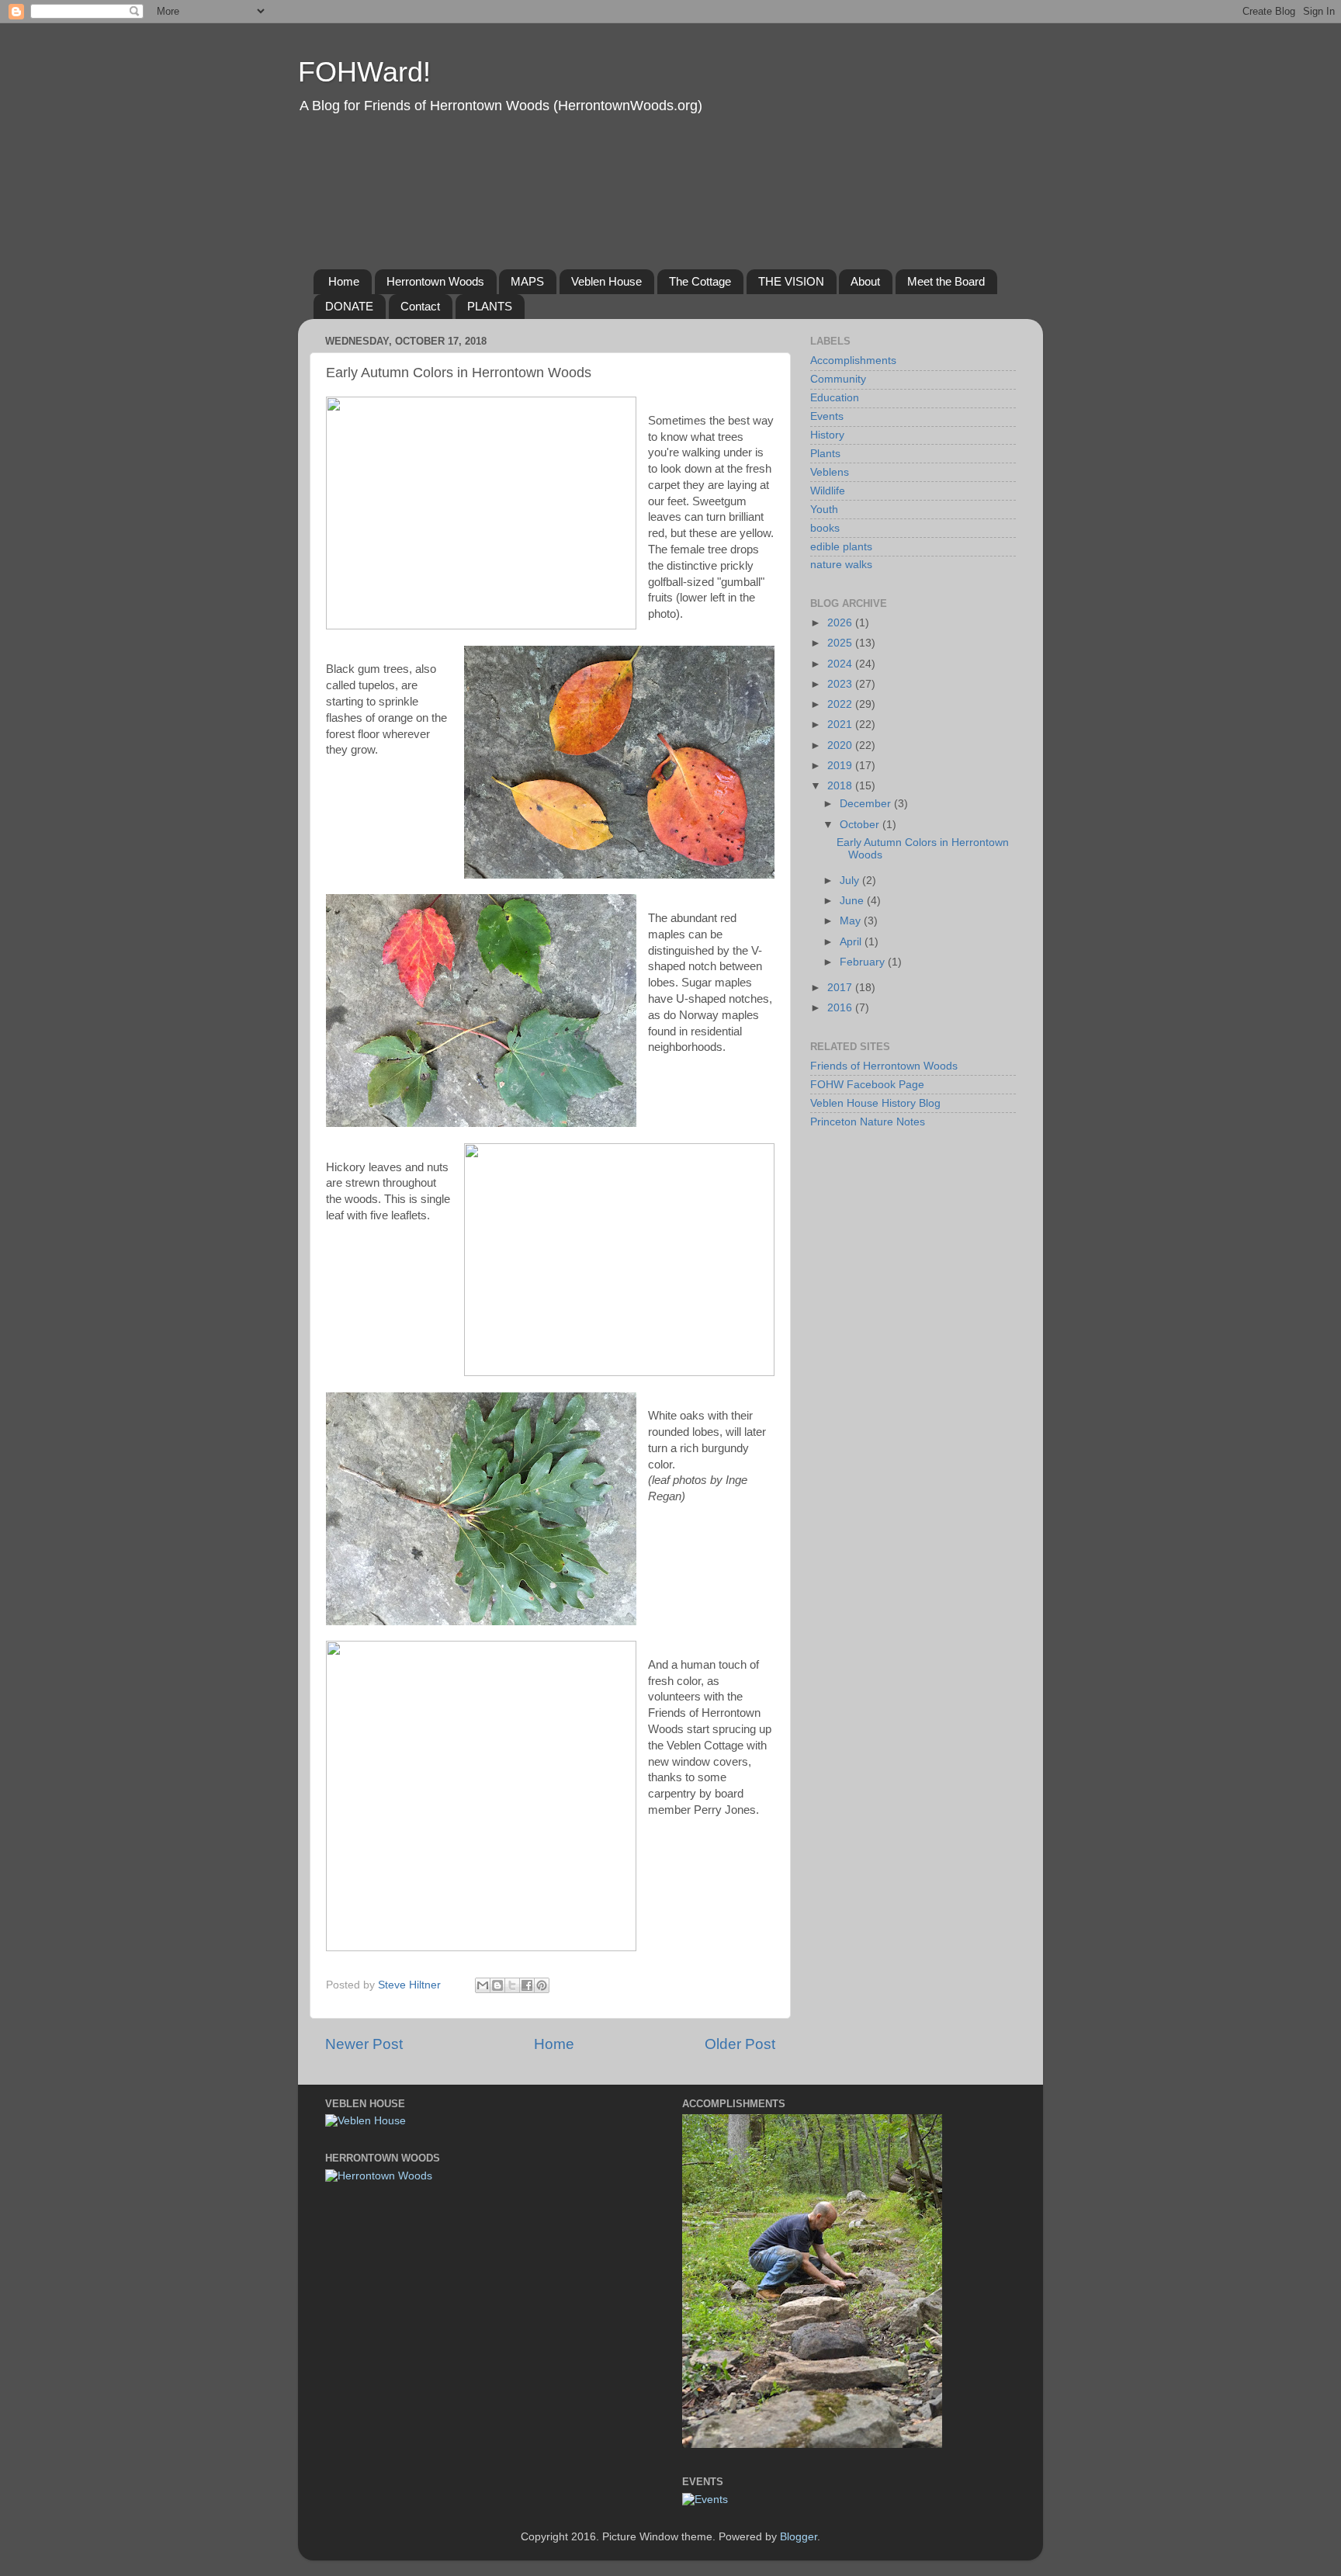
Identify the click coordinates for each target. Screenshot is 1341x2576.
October (861, 825)
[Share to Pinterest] (542, 1985)
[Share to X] (512, 1985)
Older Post (740, 2044)
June (853, 901)
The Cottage (700, 281)
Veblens (830, 472)
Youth (824, 510)
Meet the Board (946, 281)
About (865, 281)
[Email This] (483, 1985)
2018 (841, 786)
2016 (841, 1008)
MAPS (527, 281)
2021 (841, 725)
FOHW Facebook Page (867, 1085)
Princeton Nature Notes (868, 1122)
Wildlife (828, 491)
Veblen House (606, 281)
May (852, 921)
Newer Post (364, 2044)
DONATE (349, 306)
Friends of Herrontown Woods (884, 1066)
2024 (841, 664)
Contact (420, 306)
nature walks (841, 565)
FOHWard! (364, 72)
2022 (841, 704)
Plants (825, 454)
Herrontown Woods (435, 281)
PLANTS (490, 306)
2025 (841, 643)
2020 (841, 745)
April (852, 942)
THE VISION (791, 281)
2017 (841, 988)
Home (344, 281)
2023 (841, 684)
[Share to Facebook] (527, 1985)
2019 (841, 766)
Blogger (799, 2537)
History (827, 435)
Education (835, 398)
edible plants (841, 547)
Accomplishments (853, 361)
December (867, 804)
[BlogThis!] (497, 1985)
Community (838, 379)
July (851, 881)
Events (827, 416)
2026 (841, 623)
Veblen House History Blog (875, 1103)
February (864, 962)
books (825, 528)
